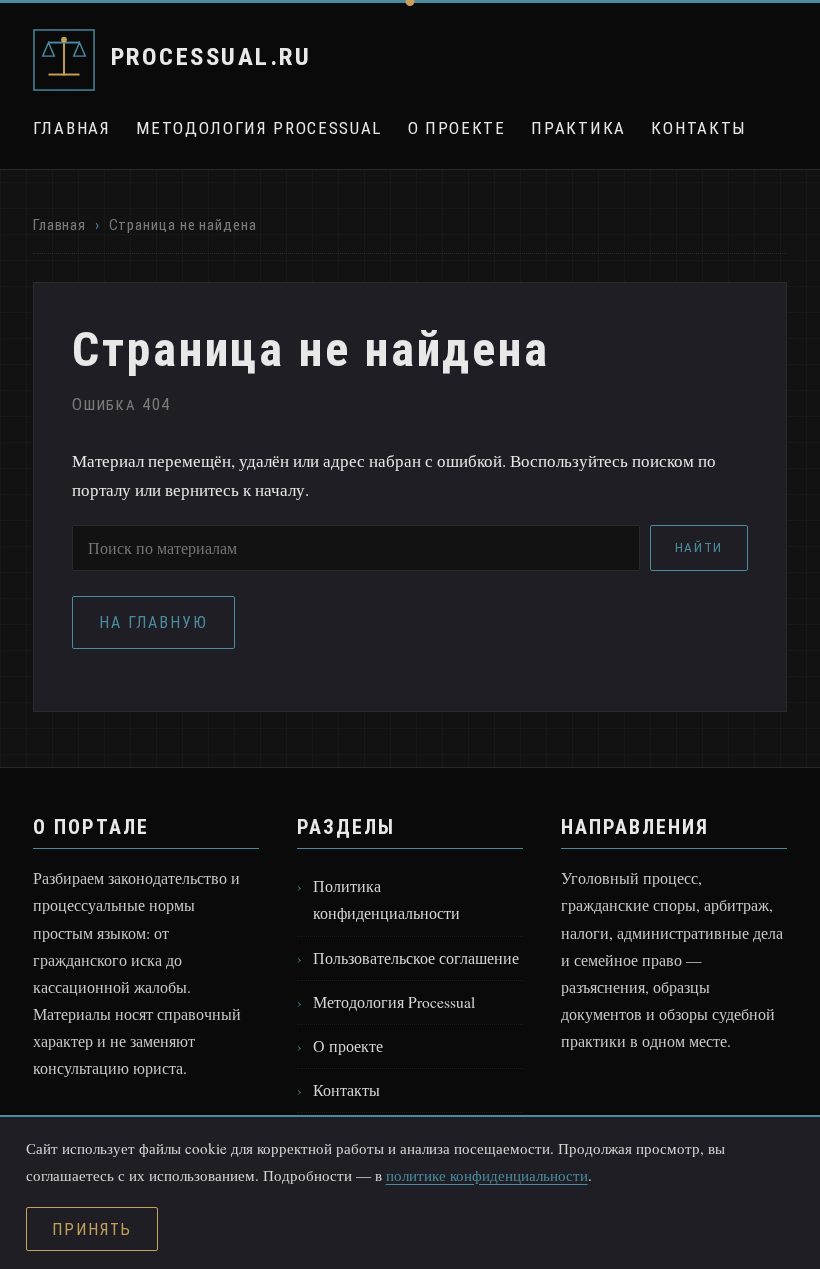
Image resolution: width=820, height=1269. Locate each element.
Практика (578, 128)
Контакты (698, 128)
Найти (699, 547)
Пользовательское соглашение (416, 958)
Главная (72, 128)
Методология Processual (259, 128)
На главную (153, 622)
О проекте (457, 128)
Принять (91, 1229)
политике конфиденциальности (487, 1175)
